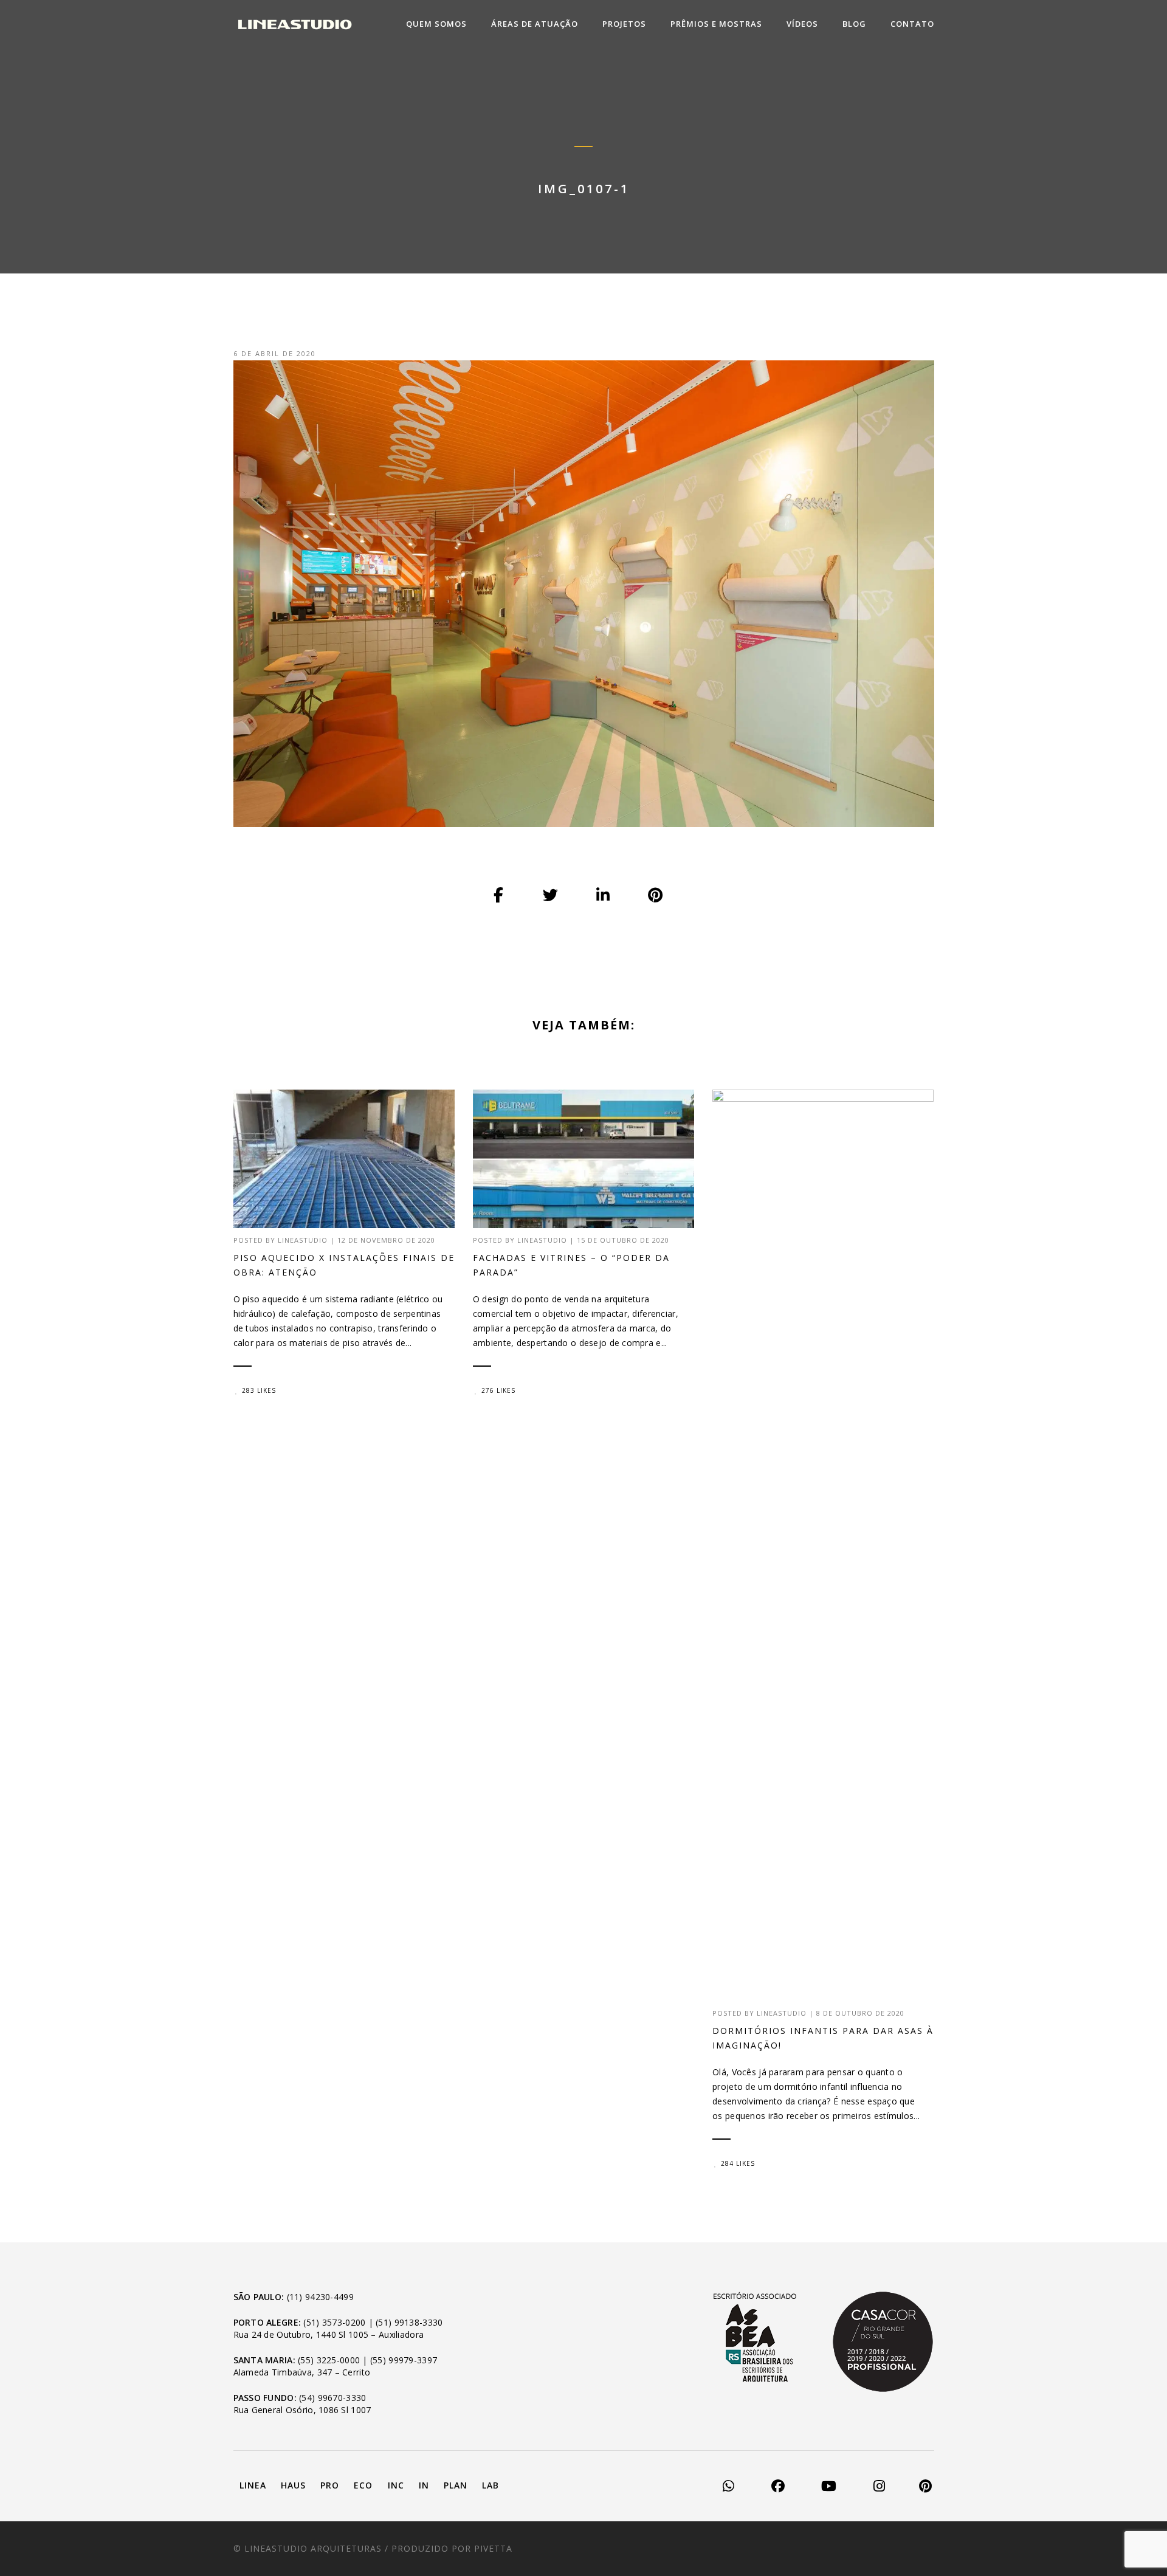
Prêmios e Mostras (716, 24)
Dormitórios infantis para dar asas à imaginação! (823, 2038)
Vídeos (802, 24)
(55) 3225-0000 (329, 2360)
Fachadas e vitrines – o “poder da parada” (571, 1265)
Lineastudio (303, 1240)
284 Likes (738, 2163)
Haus (293, 2485)
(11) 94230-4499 (320, 2297)
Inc (396, 2485)
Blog (854, 24)
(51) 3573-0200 (334, 2322)
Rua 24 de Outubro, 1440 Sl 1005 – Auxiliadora (329, 2334)
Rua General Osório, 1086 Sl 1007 (302, 2410)
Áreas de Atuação (535, 24)
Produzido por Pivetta (452, 2548)
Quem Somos (436, 24)
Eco (363, 2485)
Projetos (624, 24)
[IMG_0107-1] (499, 896)
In (424, 2485)
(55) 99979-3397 (404, 2360)
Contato (912, 24)
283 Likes (259, 1390)
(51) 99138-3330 (409, 2322)
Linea (253, 2485)
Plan (456, 2485)
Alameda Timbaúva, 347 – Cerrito (302, 2372)
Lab (491, 2485)
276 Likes (498, 1390)
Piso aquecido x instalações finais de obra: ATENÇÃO (344, 1265)
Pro (330, 2485)
